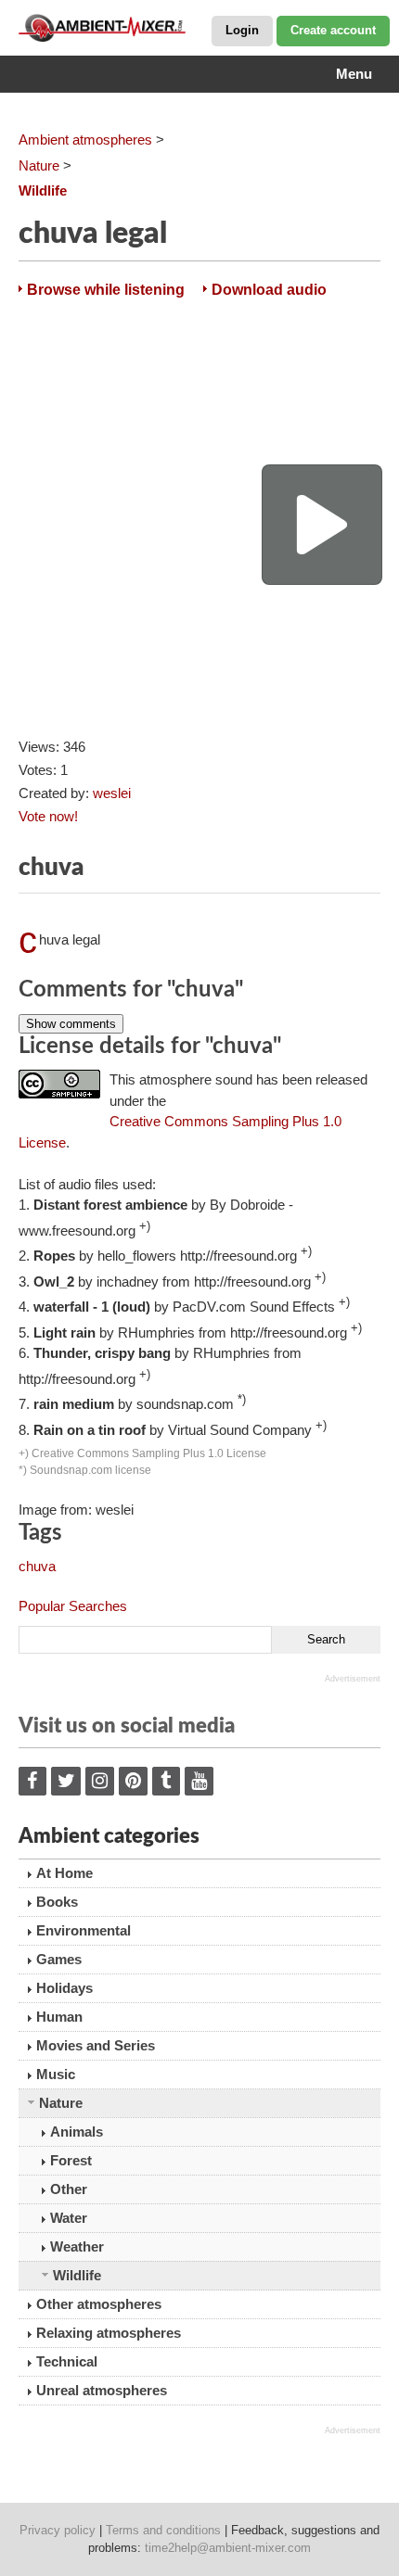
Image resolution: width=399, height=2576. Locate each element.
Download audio (269, 290)
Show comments (71, 1024)
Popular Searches (73, 1606)
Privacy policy (58, 2530)
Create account (333, 30)
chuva (37, 1566)
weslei (112, 793)
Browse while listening (106, 290)
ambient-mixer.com (111, 28)
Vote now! (48, 816)
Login (242, 30)
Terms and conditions (163, 2530)
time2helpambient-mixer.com (228, 2548)
